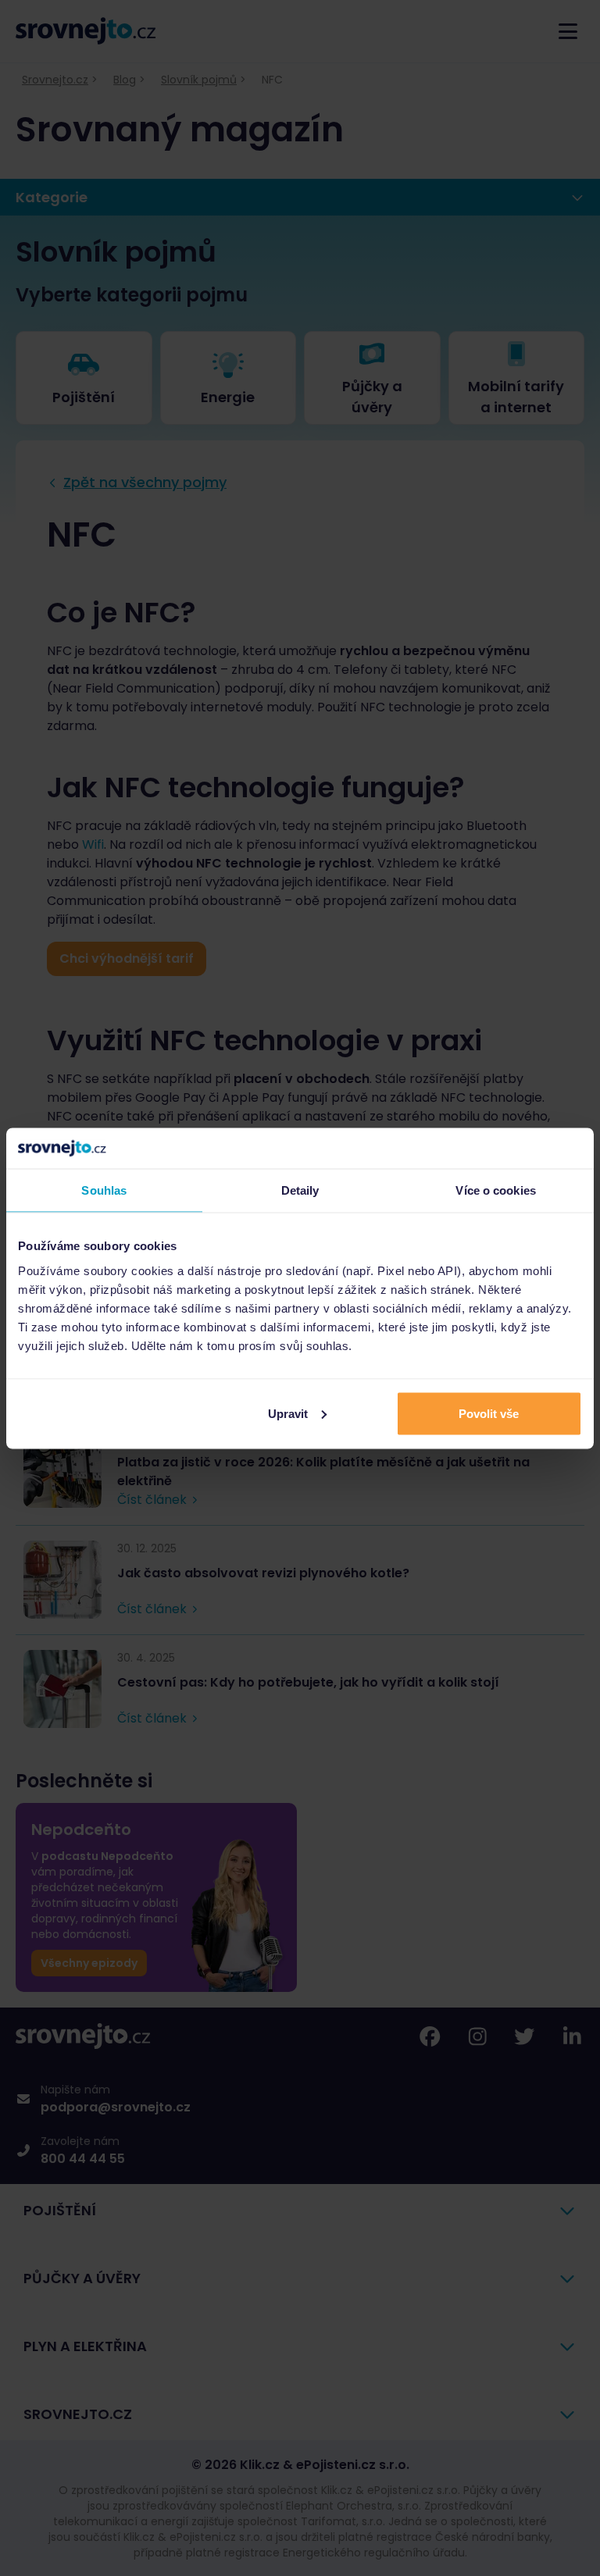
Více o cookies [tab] (495, 1190)
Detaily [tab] (300, 1190)
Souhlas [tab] (104, 1190)
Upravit (288, 1413)
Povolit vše (489, 1413)
